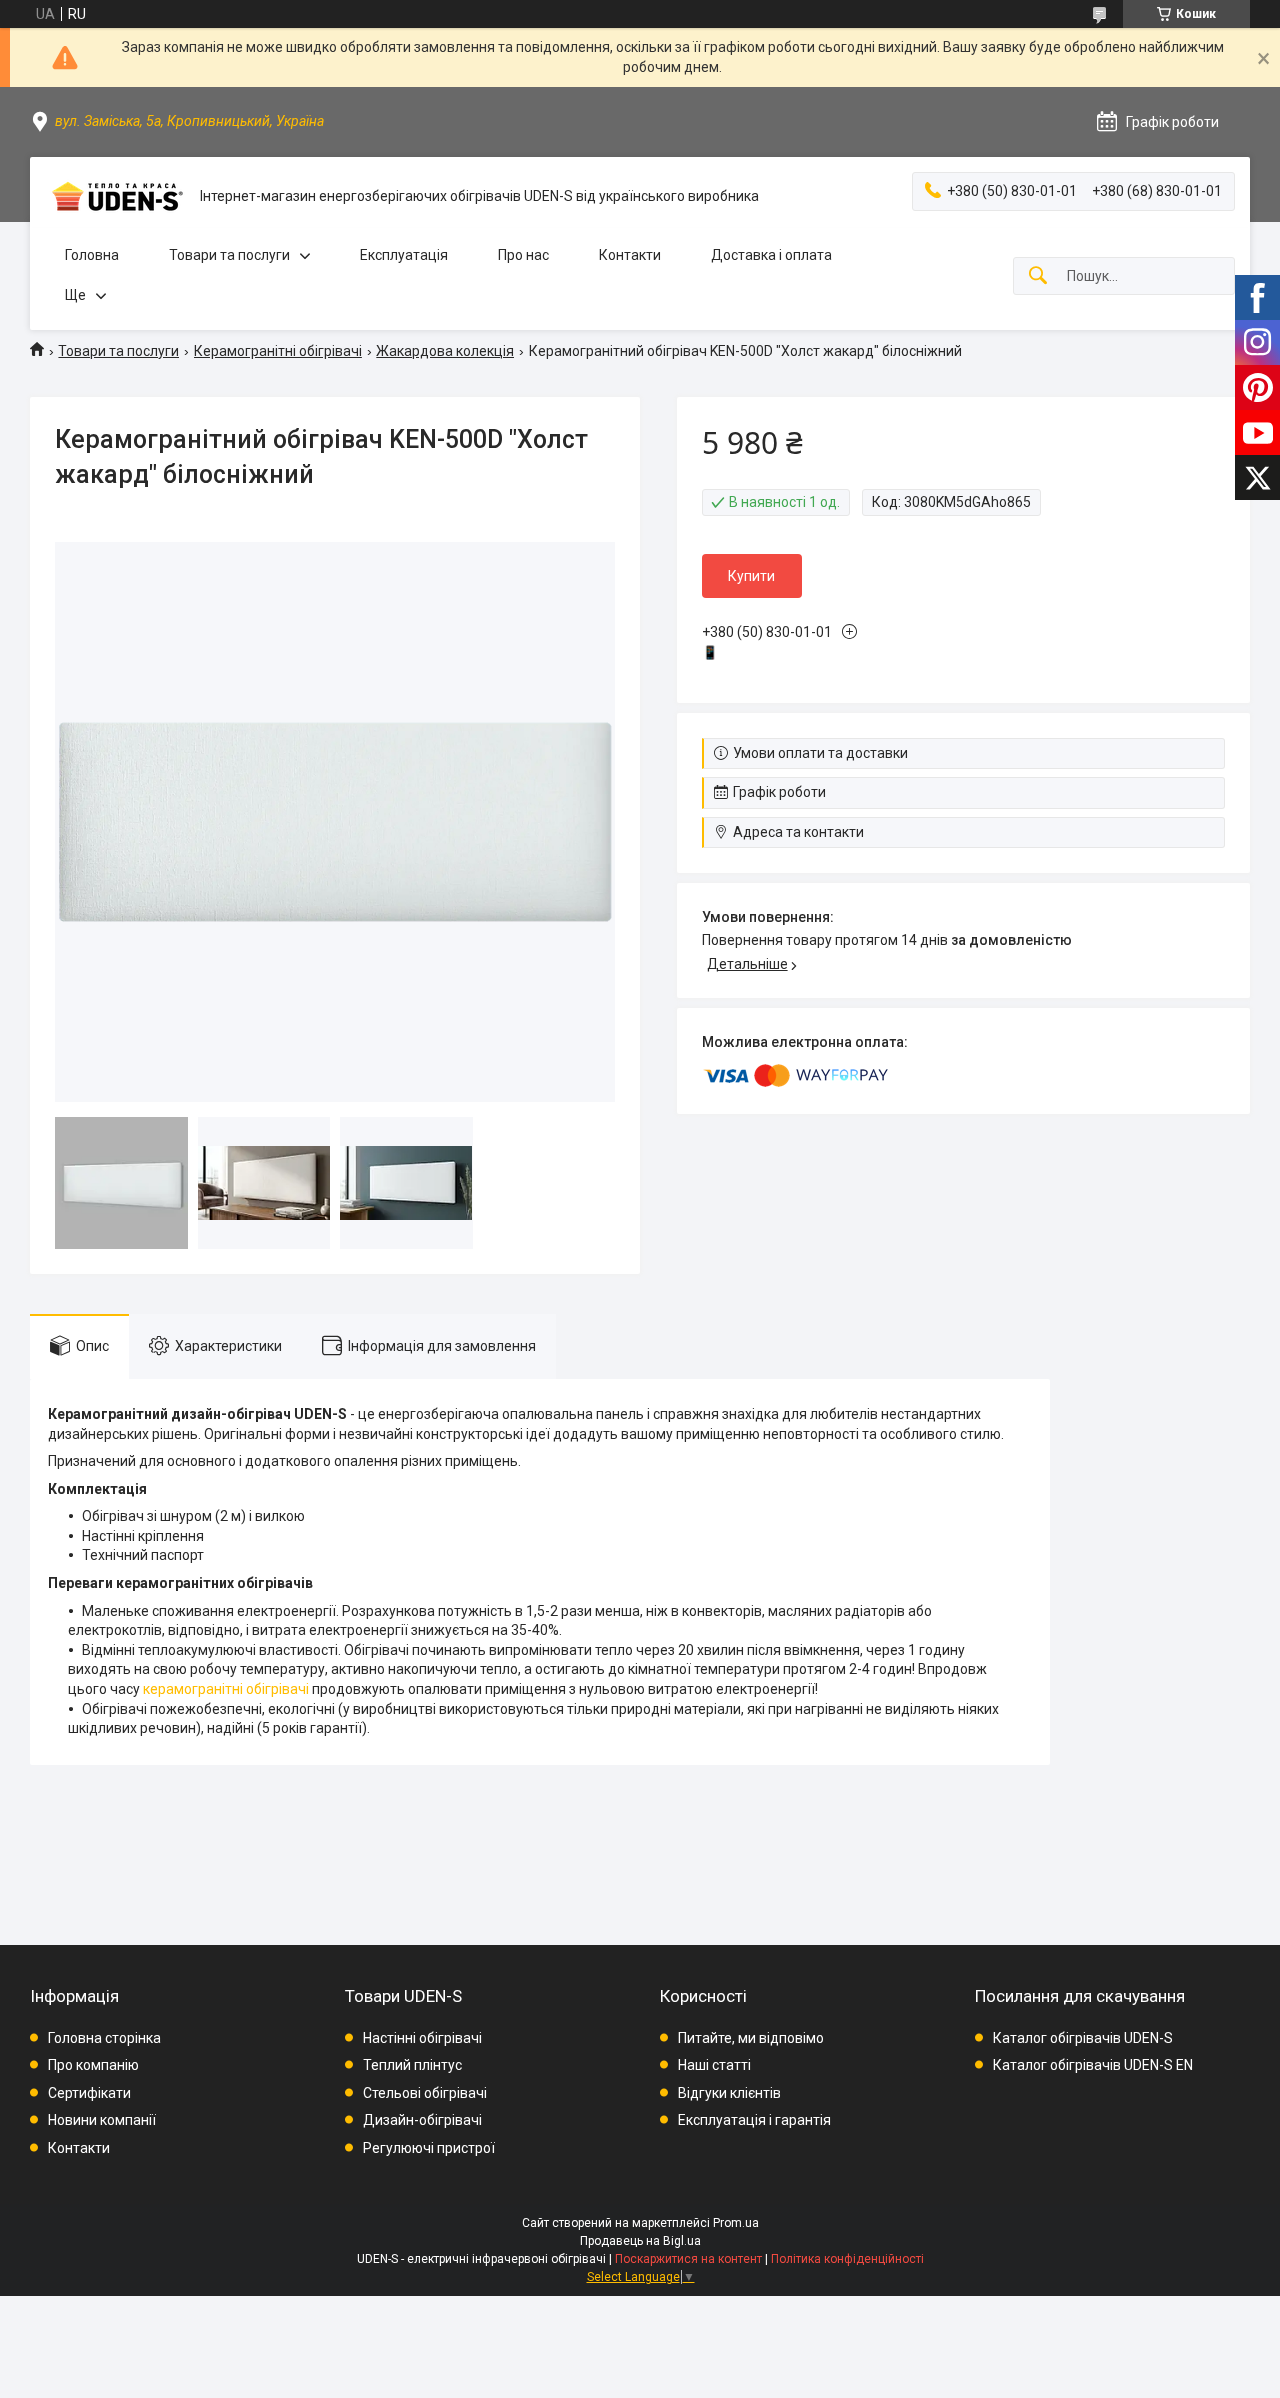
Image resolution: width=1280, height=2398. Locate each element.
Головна (92, 255)
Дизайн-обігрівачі (422, 2120)
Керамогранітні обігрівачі (278, 351)
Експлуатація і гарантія (754, 2120)
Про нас (523, 255)
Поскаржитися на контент (688, 2259)
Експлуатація (404, 255)
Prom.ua (736, 2223)
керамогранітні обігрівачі (226, 1689)
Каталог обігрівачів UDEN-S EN (1093, 2065)
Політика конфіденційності (847, 2259)
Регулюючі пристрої (429, 2148)
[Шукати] (1038, 276)
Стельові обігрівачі (425, 2093)
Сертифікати (89, 2093)
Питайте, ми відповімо (751, 2038)
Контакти (630, 255)
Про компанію (93, 2065)
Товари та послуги (229, 255)
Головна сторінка (104, 2038)
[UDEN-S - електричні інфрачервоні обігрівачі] (115, 196)
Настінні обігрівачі (422, 2038)
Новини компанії (102, 2120)
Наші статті (714, 2065)
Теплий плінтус (412, 2065)
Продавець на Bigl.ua (640, 2241)
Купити (751, 576)
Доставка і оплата (771, 255)
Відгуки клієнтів (729, 2093)
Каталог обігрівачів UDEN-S (1083, 2038)
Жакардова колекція (445, 351)
